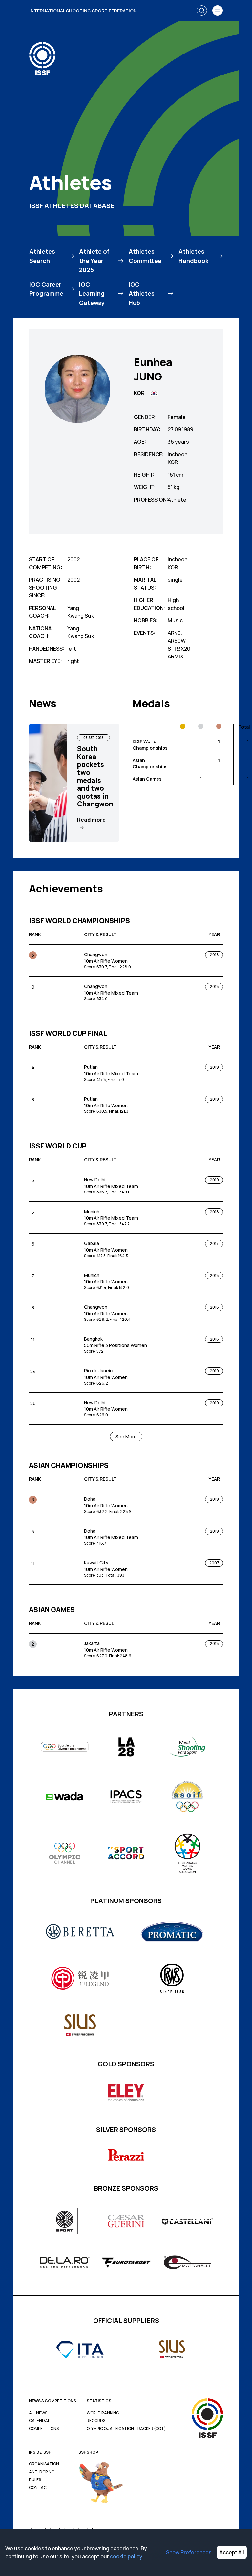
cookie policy (126, 2556)
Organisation (44, 2464)
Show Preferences (189, 2552)
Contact (39, 2488)
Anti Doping (42, 2472)
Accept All (232, 2552)
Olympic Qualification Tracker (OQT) (126, 2429)
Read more (91, 820)
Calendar (40, 2421)
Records (96, 2421)
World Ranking (103, 2413)
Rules (35, 2480)
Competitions (44, 2429)
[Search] (202, 11)
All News (38, 2413)
